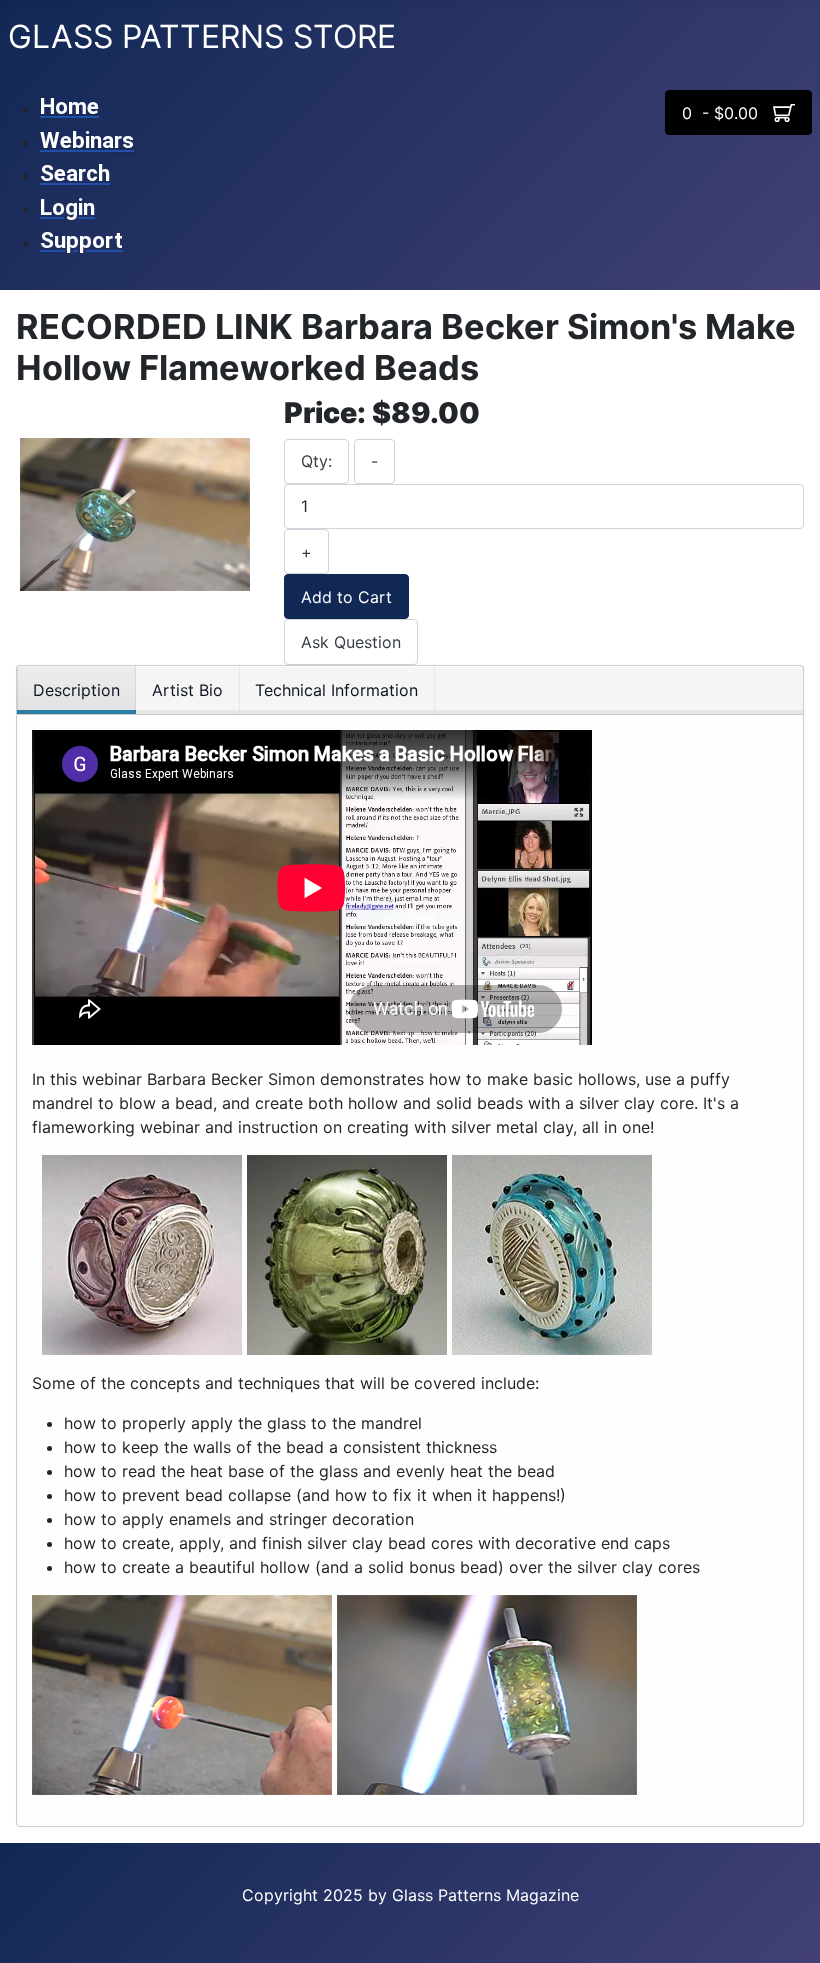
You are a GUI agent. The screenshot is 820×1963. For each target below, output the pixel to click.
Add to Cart (346, 597)
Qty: (316, 461)
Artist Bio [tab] (187, 690)
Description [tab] (76, 690)
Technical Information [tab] (336, 690)
